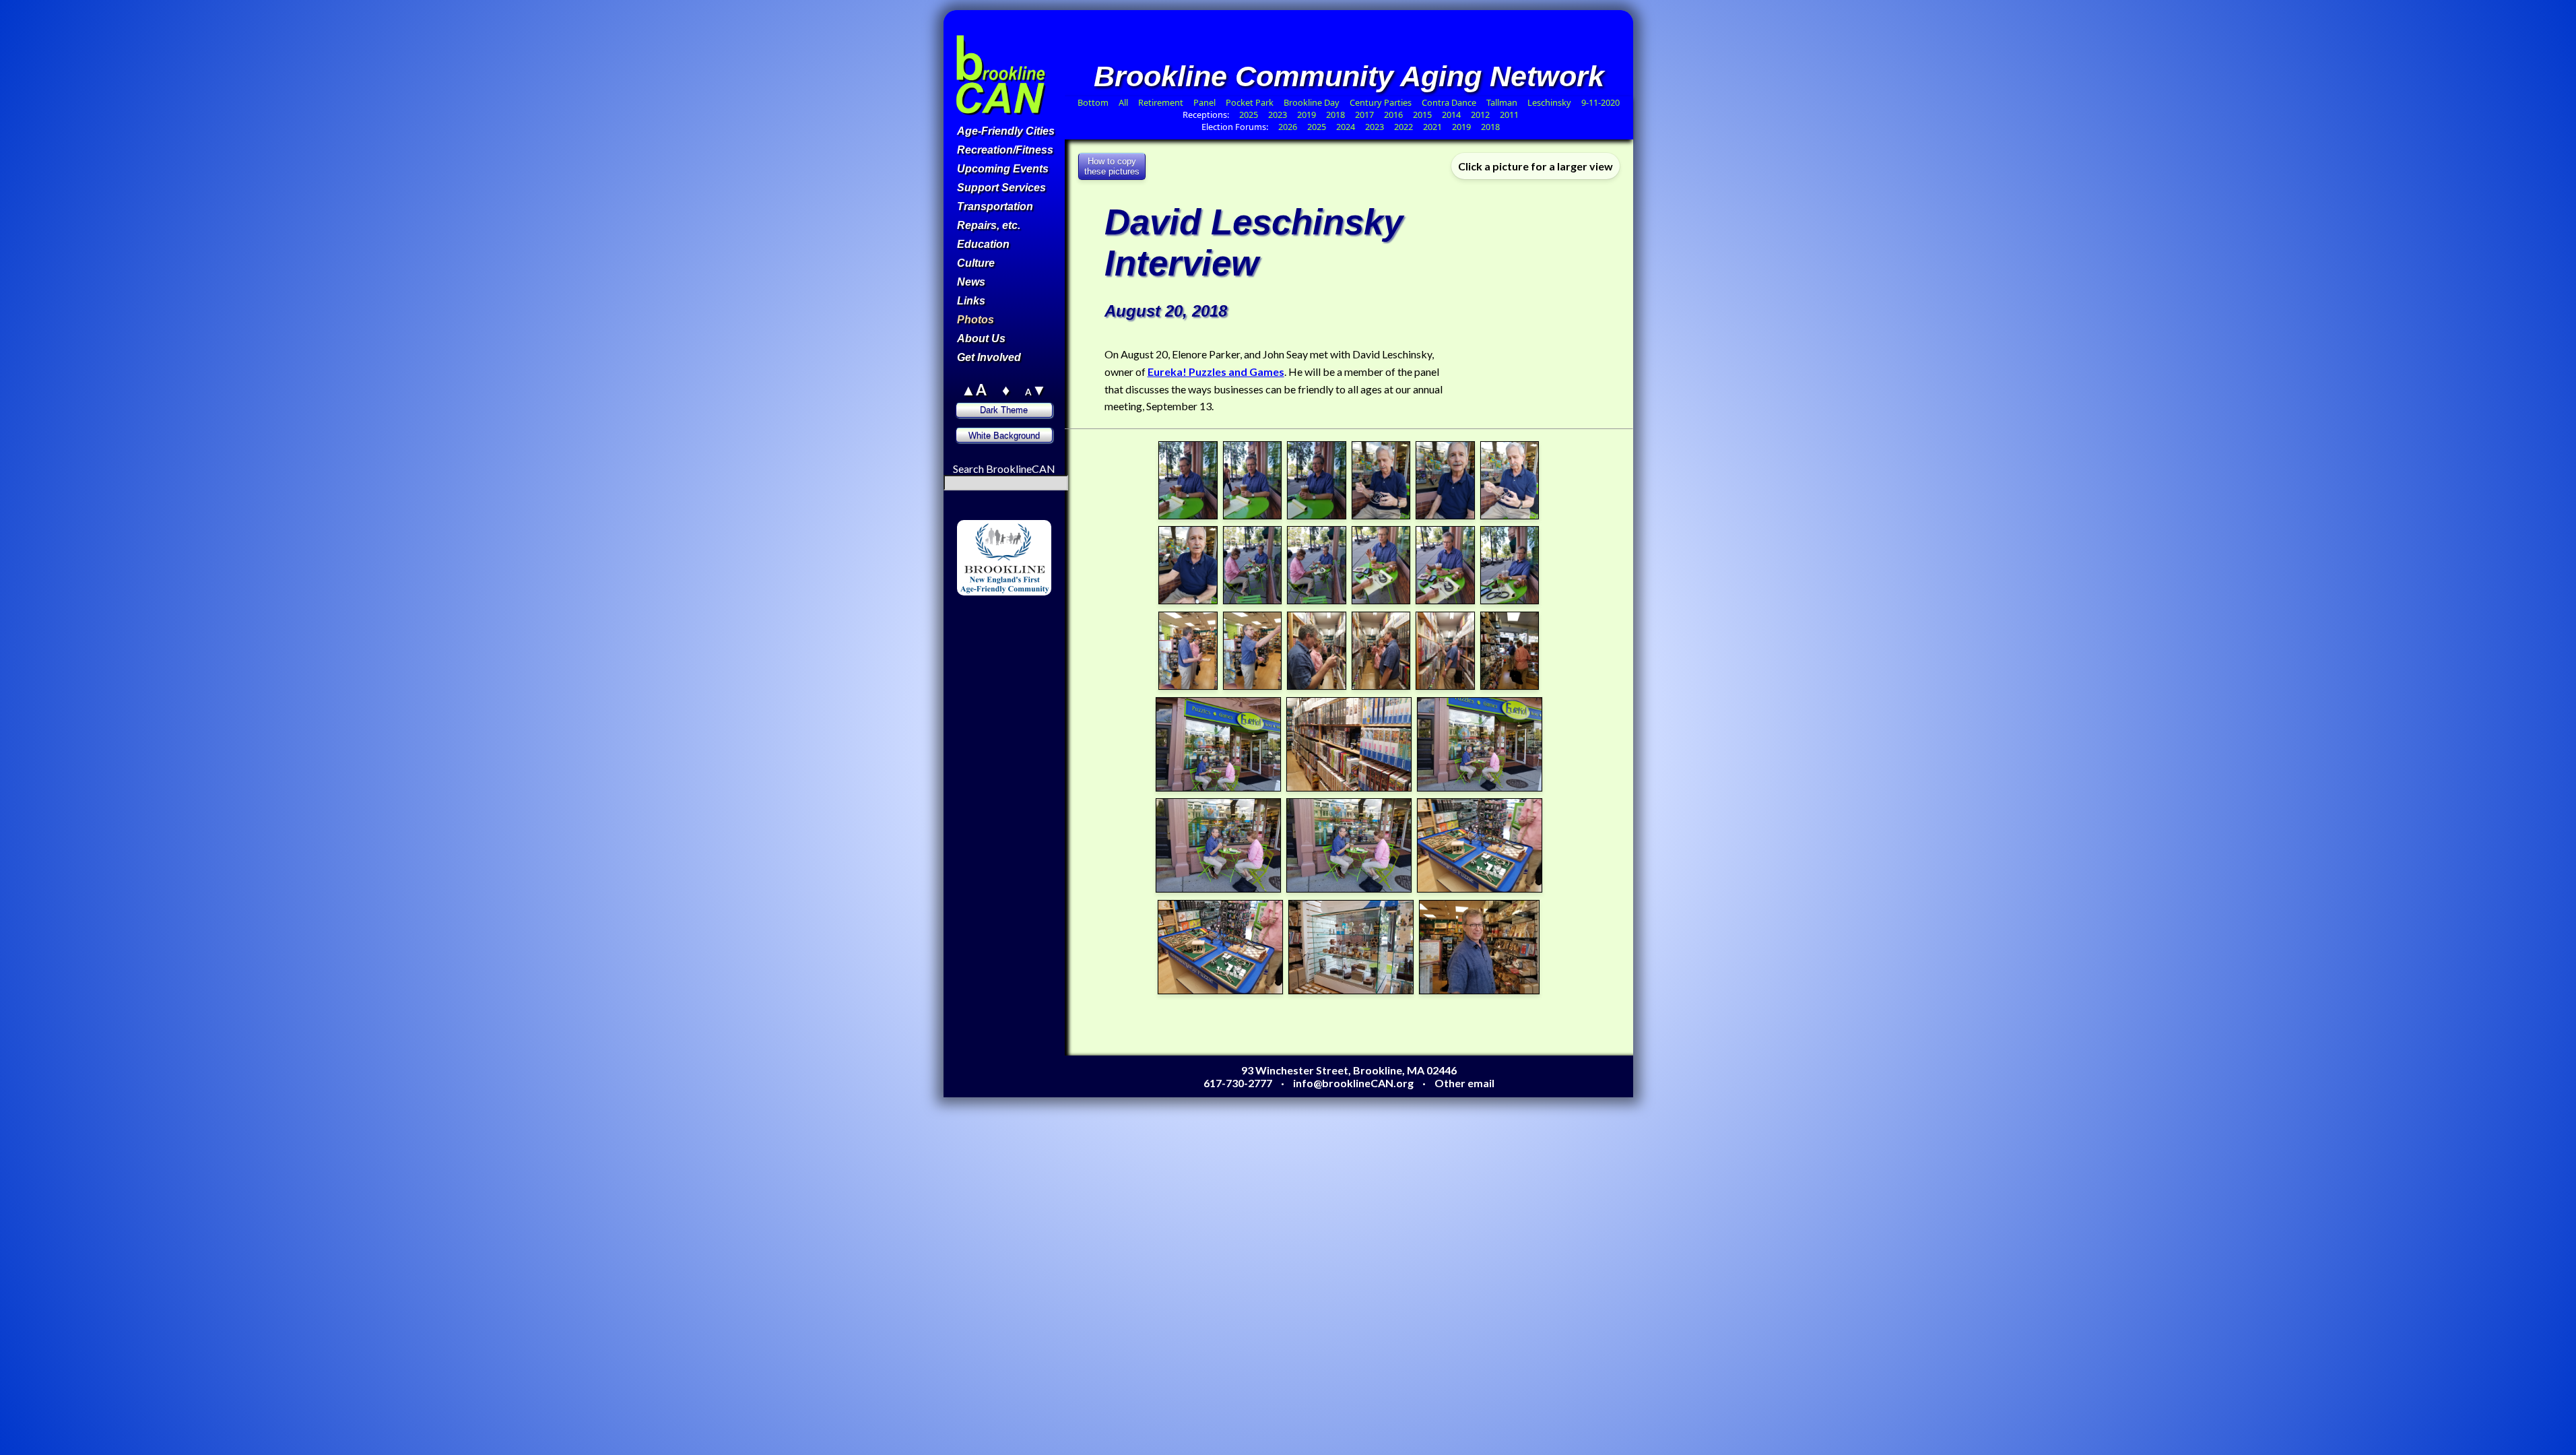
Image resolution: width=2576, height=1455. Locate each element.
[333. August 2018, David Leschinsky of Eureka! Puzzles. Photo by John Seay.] (1317, 516)
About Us (981, 338)
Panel (1206, 102)
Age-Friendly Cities (1006, 131)
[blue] (988, 627)
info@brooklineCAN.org (1353, 1083)
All (1123, 102)
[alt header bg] (1021, 627)
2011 (1509, 115)
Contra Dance (1449, 102)
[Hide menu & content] (970, 602)
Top (1037, 97)
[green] (1005, 615)
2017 (1364, 115)
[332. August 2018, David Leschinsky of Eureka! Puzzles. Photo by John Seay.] (1253, 516)
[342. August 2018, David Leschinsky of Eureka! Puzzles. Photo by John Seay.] (1510, 601)
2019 (1307, 115)
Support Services (1001, 188)
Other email (1464, 1083)
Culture (976, 263)
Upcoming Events (1003, 169)
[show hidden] (970, 514)
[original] (1037, 615)
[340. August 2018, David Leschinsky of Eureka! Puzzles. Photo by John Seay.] (1381, 601)
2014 (1451, 115)
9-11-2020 (1600, 102)
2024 (1346, 127)
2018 (1335, 115)
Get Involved (989, 357)
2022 (1403, 127)
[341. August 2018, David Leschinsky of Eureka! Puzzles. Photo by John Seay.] (1445, 601)
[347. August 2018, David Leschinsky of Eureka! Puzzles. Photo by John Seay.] (1445, 687)
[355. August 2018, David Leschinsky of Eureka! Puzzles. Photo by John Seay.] (1220, 991)
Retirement (1161, 102)
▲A (974, 390)
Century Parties (1381, 102)
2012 (1480, 115)
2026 (1288, 127)
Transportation (995, 206)
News (971, 282)
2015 (1422, 115)
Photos (976, 320)
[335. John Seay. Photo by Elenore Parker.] (1445, 516)
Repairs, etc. (989, 225)
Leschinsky (1549, 102)
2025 (1249, 115)
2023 (1278, 115)
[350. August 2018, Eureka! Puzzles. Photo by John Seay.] (1349, 788)
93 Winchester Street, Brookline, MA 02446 (1349, 1070)
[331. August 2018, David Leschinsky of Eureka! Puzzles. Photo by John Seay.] (1188, 516)
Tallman (1502, 102)
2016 (1393, 115)
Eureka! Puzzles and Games (1216, 371)
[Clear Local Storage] (1037, 514)
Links (971, 301)
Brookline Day (1313, 102)
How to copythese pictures (1112, 166)
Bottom (1093, 102)
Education (983, 244)
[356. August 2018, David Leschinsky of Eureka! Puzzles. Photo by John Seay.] (1351, 991)
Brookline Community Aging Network (1349, 76)
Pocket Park (1251, 102)
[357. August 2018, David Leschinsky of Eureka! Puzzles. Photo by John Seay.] (1480, 991)
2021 (1432, 127)
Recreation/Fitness (1005, 150)
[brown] (971, 615)
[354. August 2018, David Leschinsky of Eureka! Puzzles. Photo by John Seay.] (1480, 890)
